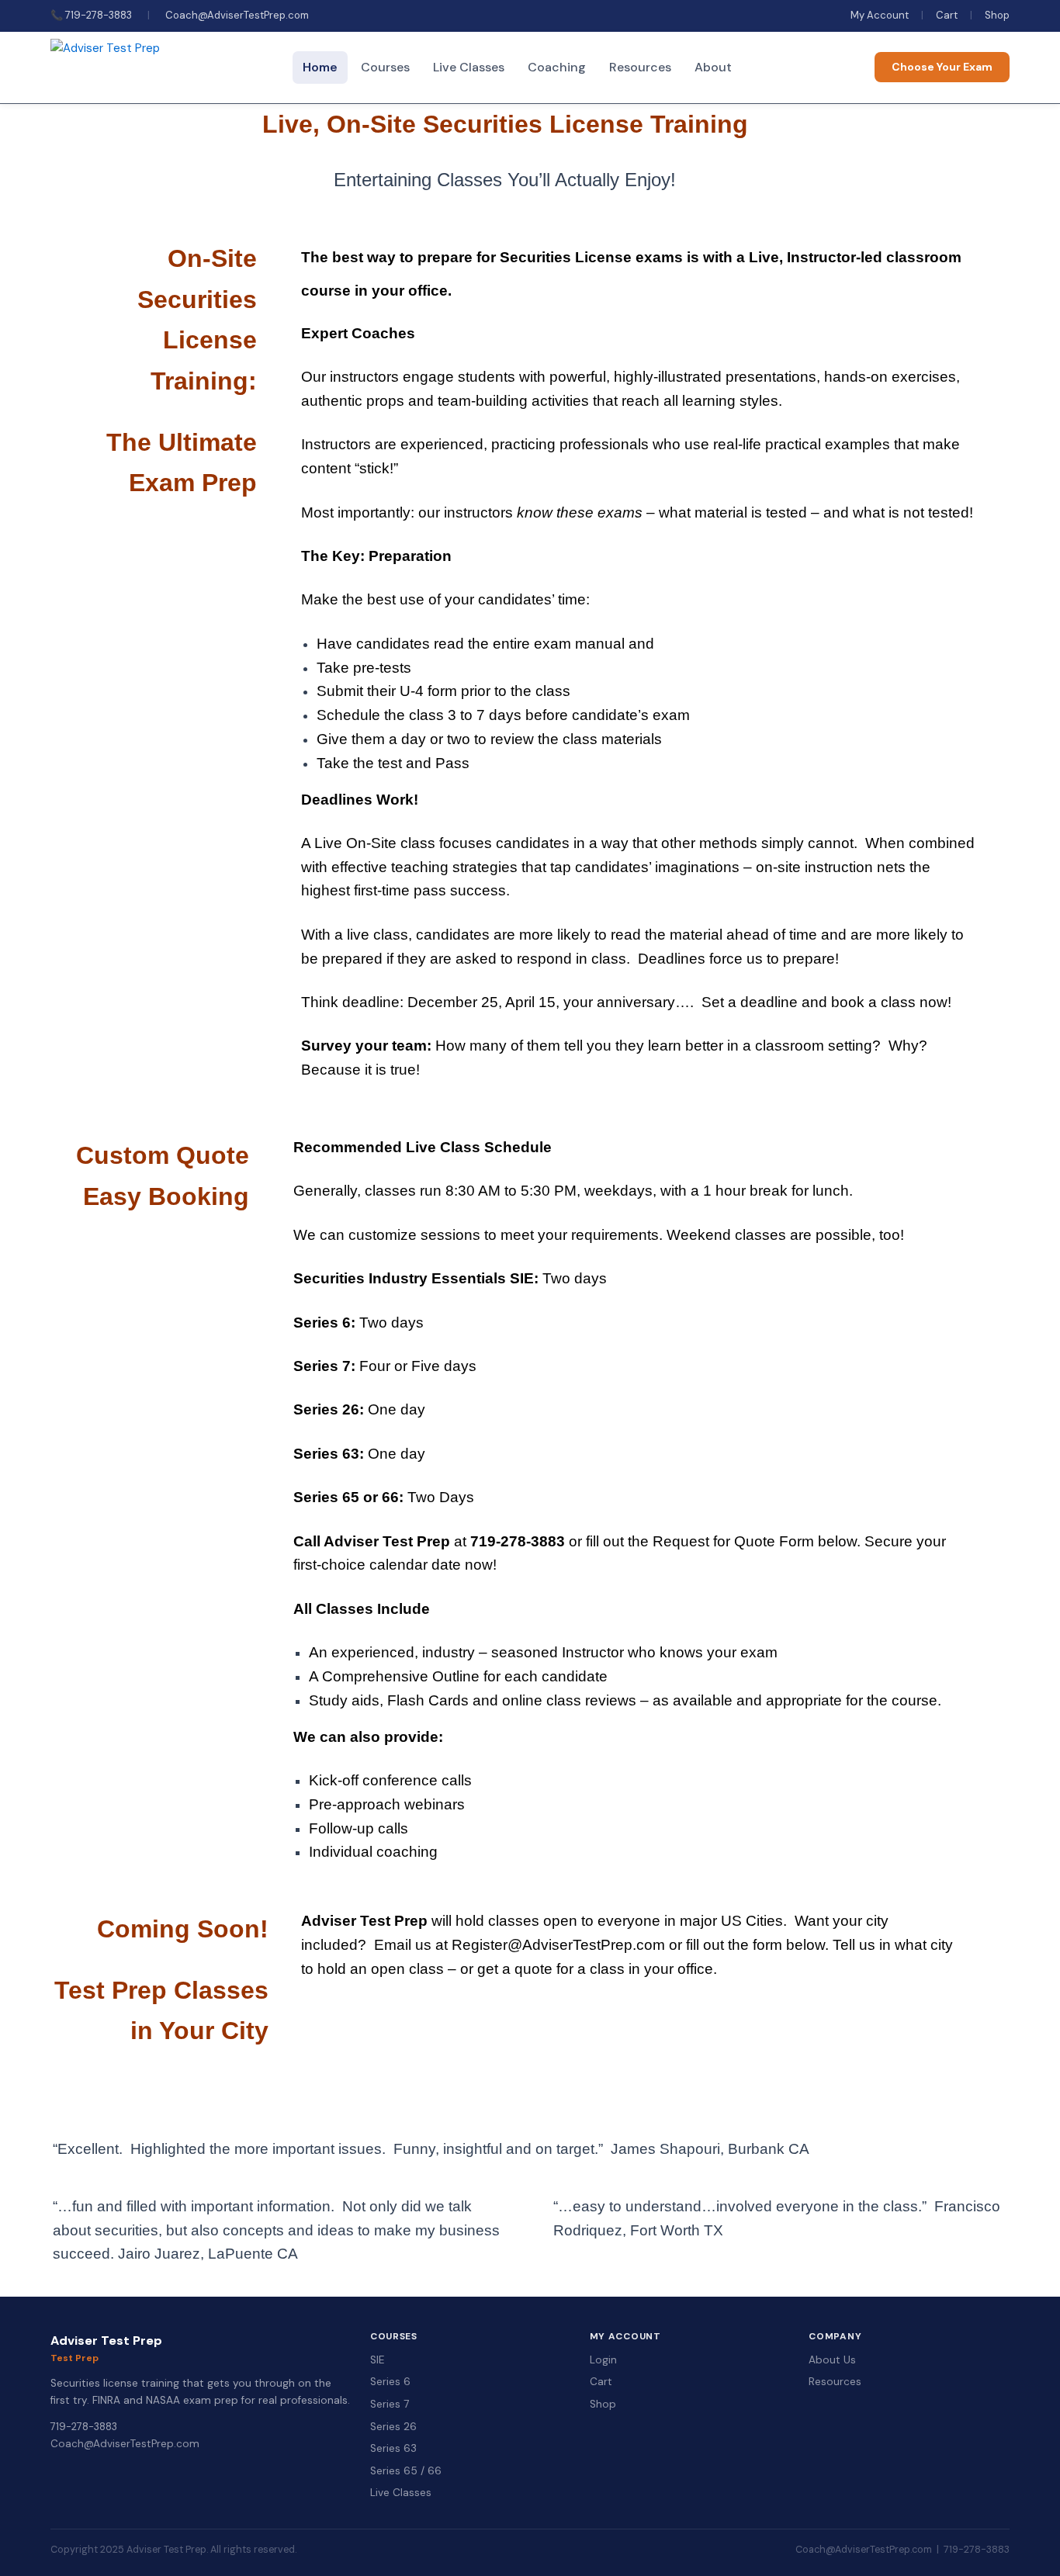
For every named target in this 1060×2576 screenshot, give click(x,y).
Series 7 (390, 2404)
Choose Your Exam (942, 67)
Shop (997, 15)
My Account (880, 15)
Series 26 (393, 2427)
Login (603, 2360)
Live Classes (469, 67)
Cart (947, 15)
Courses (385, 67)
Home (320, 67)
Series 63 (393, 2448)
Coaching (557, 67)
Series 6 (390, 2382)
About (713, 67)
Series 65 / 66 (406, 2471)
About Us (832, 2360)
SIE (377, 2360)
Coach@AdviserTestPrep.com (237, 15)
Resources (640, 67)
